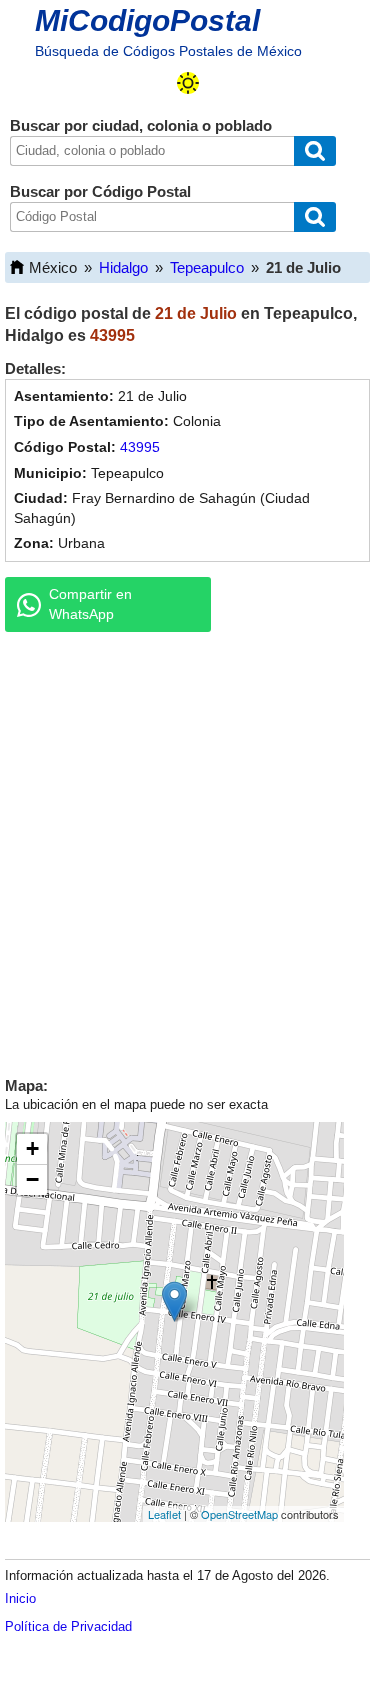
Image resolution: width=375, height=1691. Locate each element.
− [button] (32, 1179)
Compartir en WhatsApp (90, 604)
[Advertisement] (187, 849)
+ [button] (32, 1148)
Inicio (20, 1598)
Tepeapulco (207, 267)
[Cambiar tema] (188, 83)
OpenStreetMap (239, 1514)
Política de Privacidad (68, 1626)
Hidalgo (123, 267)
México (53, 267)
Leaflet (164, 1514)
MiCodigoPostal (147, 20)
